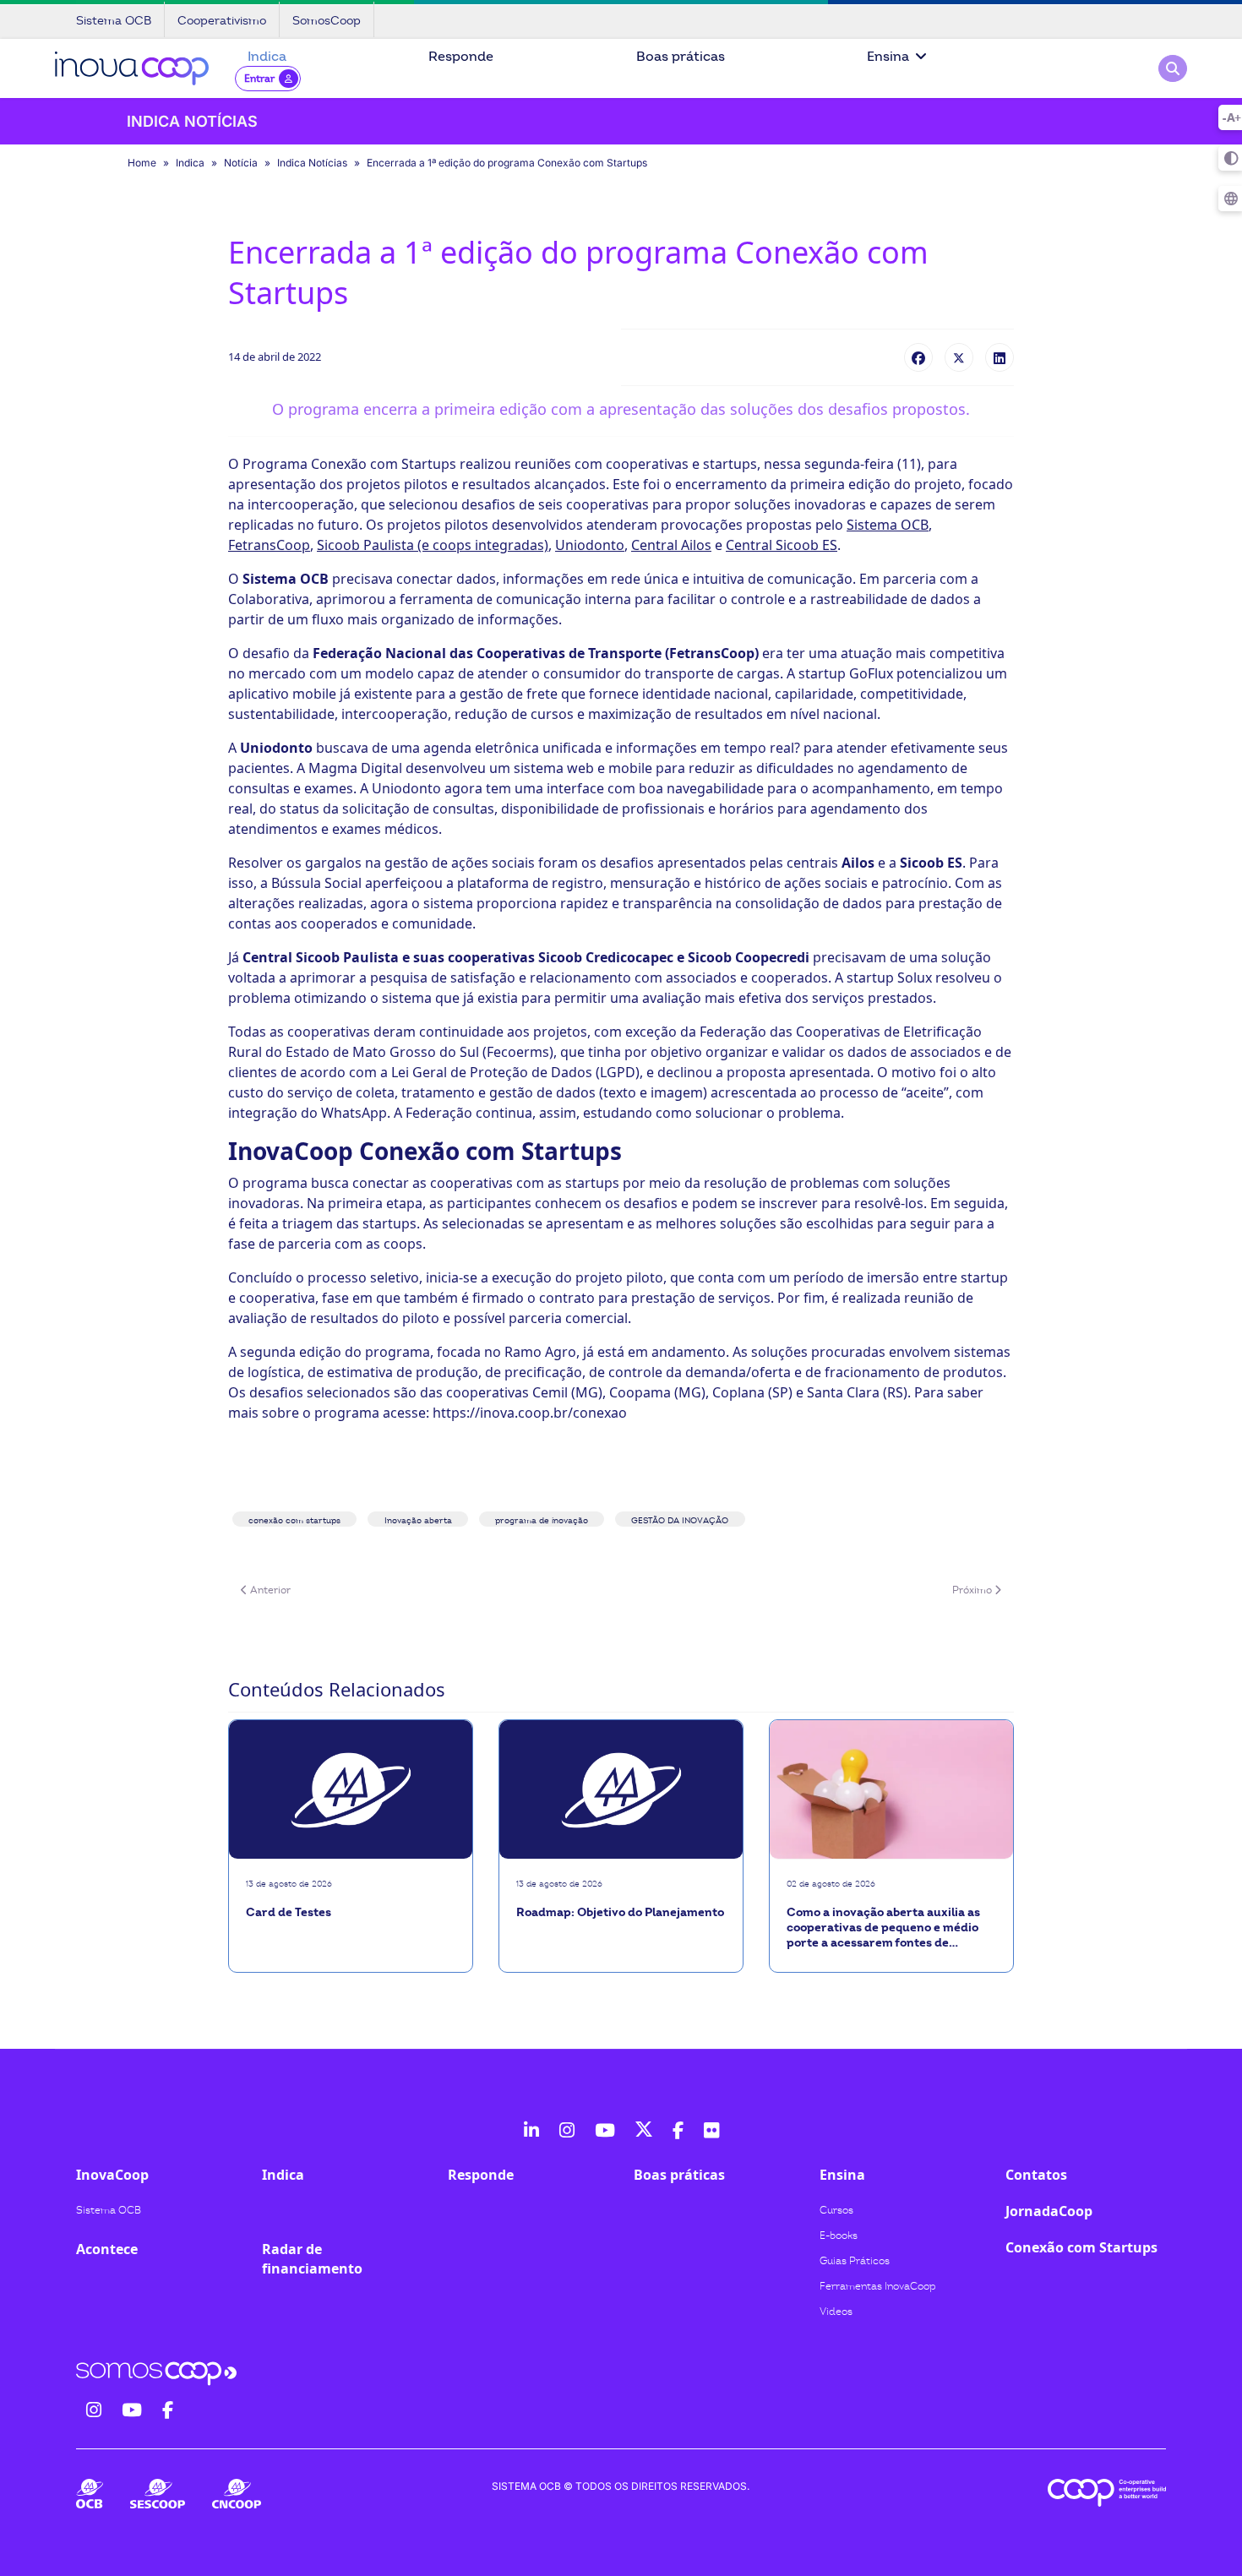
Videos (836, 2312)
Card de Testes (289, 1912)
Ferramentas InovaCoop (878, 2286)
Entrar (259, 79)
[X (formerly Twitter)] (959, 357)
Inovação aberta (418, 1521)
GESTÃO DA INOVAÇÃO (680, 1521)
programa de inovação (542, 1521)
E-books (839, 2236)
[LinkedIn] (1000, 357)
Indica (267, 57)
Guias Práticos (855, 2261)
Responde (461, 57)
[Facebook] (918, 357)
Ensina (888, 57)
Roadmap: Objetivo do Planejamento (620, 1912)
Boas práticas (681, 57)
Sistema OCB (109, 2210)
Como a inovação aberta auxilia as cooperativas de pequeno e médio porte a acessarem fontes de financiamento (883, 1928)
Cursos (836, 2210)
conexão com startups (294, 1521)
